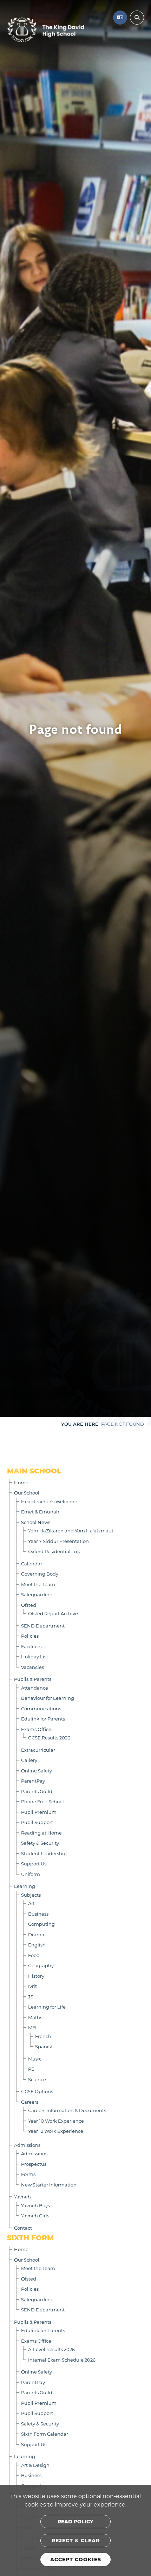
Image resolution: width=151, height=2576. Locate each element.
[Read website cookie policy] (75, 2522)
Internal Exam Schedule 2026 (62, 2360)
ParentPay (33, 1781)
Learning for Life (47, 2007)
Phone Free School (42, 1801)
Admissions (27, 2145)
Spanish (44, 2046)
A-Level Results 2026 (51, 2349)
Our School (27, 1493)
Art (31, 1903)
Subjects (31, 1895)
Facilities (31, 1646)
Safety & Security (40, 1843)
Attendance (35, 1688)
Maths (35, 2017)
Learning (25, 1886)
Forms (28, 2174)
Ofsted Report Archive (53, 1613)
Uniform (31, 1874)
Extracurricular (38, 1750)
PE (31, 2069)
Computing (41, 1924)
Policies (30, 1636)
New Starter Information (49, 2185)
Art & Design (35, 2465)
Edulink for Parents (43, 1719)
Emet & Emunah (40, 1512)
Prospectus (34, 2164)
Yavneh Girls (35, 2215)
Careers (30, 2102)
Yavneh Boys (35, 2205)
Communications (41, 1708)
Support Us (34, 1863)
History (36, 1976)
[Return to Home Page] (46, 30)
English (37, 1945)
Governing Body (40, 1574)
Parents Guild (37, 1791)
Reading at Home (41, 1833)
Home (21, 1482)
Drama (36, 1934)
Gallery (29, 1760)
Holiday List (35, 1656)
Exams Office (36, 1729)
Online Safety (37, 1770)
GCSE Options (37, 2091)
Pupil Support (37, 1822)
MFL (33, 2027)
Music (35, 2059)
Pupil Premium (39, 1812)
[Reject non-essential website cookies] (75, 2541)
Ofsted (29, 1605)
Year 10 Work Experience (56, 2121)
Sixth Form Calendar (45, 2434)
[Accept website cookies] (75, 2560)
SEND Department (43, 1626)
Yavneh (22, 2196)
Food (34, 1955)
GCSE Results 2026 (49, 1738)
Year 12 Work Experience (56, 2131)
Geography (41, 1965)
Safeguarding (37, 1594)
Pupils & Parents (33, 1679)
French (43, 2036)
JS (31, 1996)
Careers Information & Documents (67, 2110)
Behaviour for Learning (48, 1698)
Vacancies (32, 1667)
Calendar (32, 1563)
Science (37, 2079)
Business (38, 1914)
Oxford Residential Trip (54, 1551)
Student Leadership (44, 1853)
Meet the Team (38, 1584)
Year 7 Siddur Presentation (58, 1541)
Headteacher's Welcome (49, 1501)
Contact (23, 2228)
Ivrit (32, 1986)
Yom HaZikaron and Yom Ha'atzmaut (71, 1530)
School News (36, 1522)
